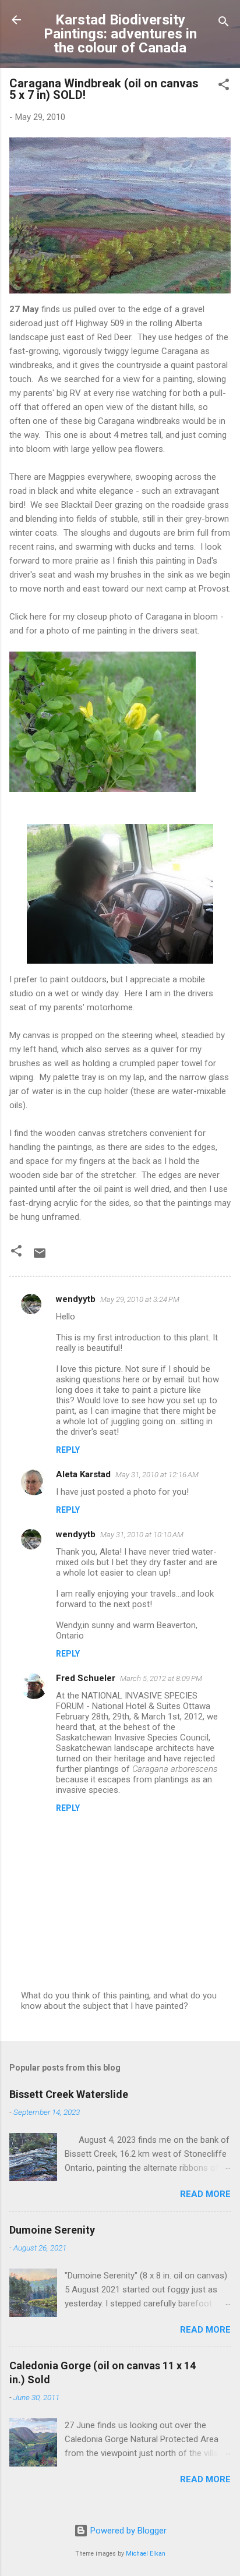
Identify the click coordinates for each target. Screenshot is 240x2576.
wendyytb (76, 1299)
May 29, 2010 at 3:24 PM (140, 1299)
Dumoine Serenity (52, 2230)
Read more (205, 2194)
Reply (68, 1450)
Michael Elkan (146, 2554)
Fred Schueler (86, 1678)
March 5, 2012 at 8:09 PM (161, 1678)
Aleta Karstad (83, 1474)
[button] (224, 86)
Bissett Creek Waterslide (69, 2094)
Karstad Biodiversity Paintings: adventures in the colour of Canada (120, 34)
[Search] (224, 24)
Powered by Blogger (127, 2531)
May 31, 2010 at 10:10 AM (142, 1535)
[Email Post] (40, 1257)
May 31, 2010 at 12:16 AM (157, 1475)
